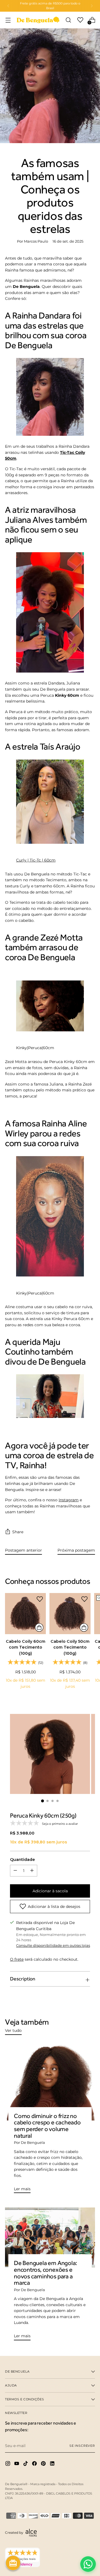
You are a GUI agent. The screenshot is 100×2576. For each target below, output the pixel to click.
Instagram (69, 1500)
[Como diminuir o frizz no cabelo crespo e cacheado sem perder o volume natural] (50, 2082)
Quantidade (22, 1860)
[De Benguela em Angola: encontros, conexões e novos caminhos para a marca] (50, 2237)
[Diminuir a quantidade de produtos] (32, 1871)
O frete (17, 1959)
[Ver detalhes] (39, 1627)
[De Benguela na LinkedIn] (53, 2464)
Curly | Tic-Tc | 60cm (36, 860)
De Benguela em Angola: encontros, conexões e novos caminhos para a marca (46, 2273)
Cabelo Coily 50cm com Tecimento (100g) (70, 1647)
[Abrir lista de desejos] (80, 20)
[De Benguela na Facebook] (35, 2464)
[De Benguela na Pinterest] (44, 2464)
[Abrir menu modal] (8, 20)
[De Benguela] (38, 20)
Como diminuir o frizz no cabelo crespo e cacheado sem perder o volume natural (47, 2126)
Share (18, 1532)
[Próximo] (92, 6)
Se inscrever (82, 2446)
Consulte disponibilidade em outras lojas (53, 1946)
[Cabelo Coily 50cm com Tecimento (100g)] (70, 1613)
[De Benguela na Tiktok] (26, 2464)
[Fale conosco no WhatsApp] (88, 2564)
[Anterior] (8, 6)
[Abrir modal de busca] (68, 20)
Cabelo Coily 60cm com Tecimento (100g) (26, 1647)
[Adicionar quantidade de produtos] (15, 1871)
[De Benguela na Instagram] (8, 2464)
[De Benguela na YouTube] (17, 2464)
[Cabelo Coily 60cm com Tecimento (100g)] (25, 1613)
